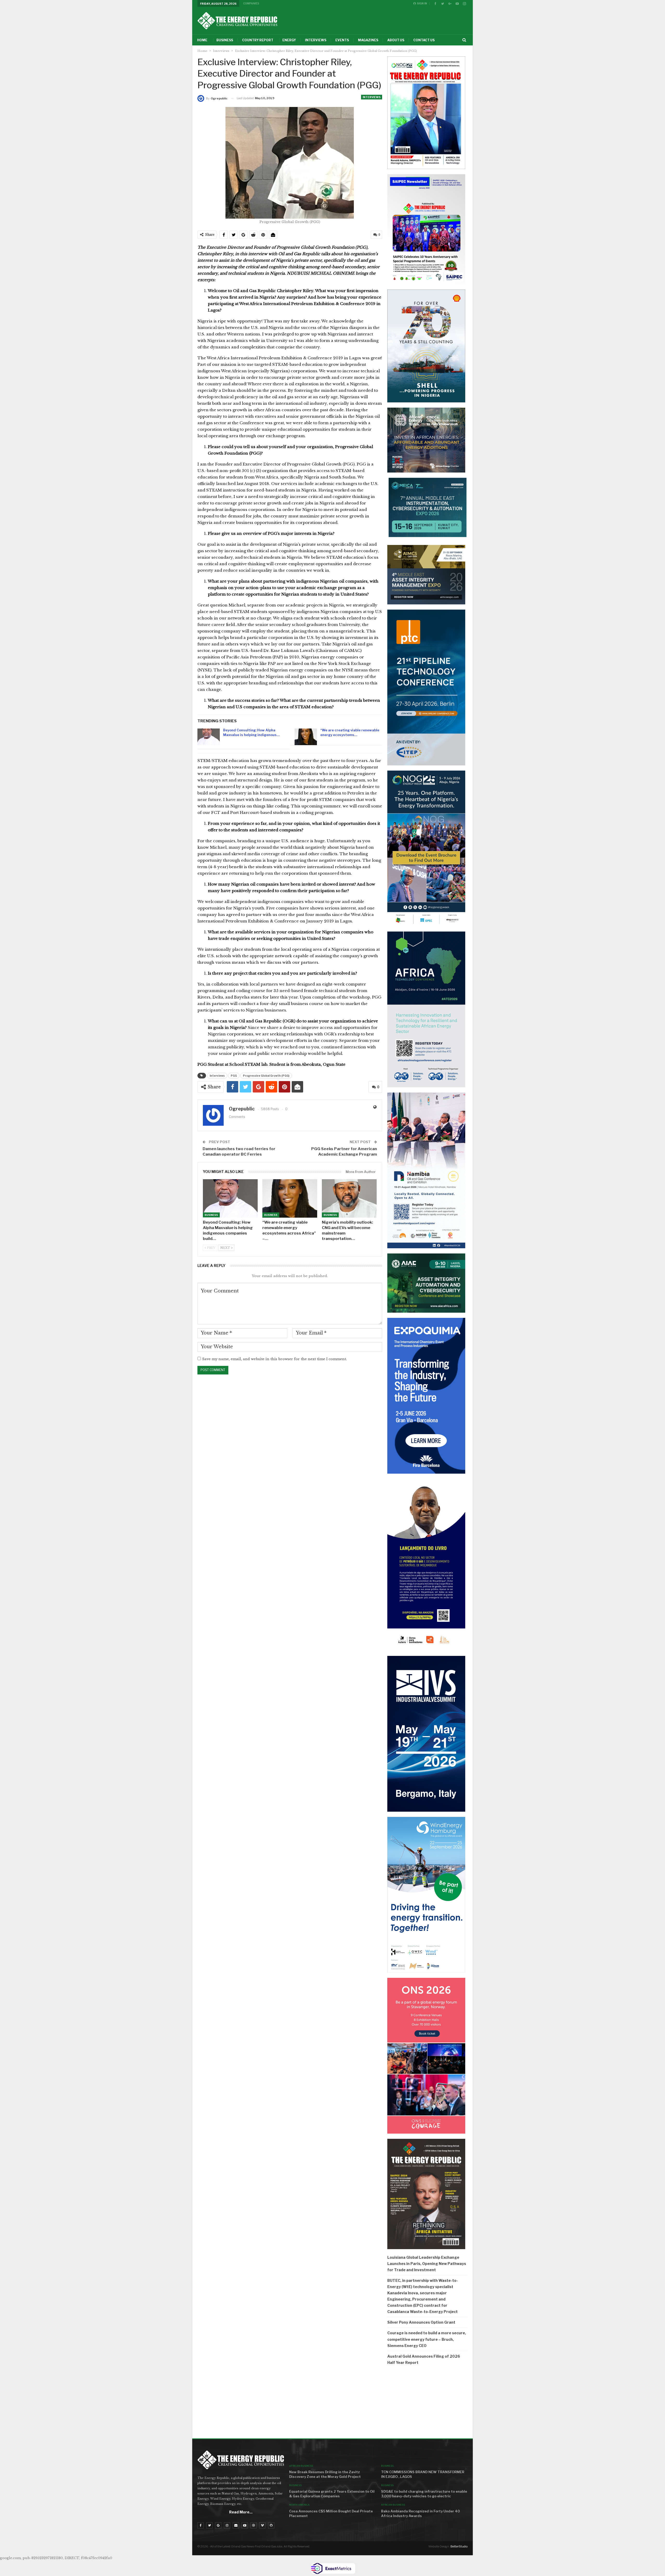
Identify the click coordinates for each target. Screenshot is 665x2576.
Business (225, 40)
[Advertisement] (427, 2403)
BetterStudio (459, 2546)
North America (299, 2505)
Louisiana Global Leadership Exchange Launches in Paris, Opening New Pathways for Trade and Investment (427, 2264)
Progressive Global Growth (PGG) (266, 1076)
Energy (289, 40)
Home (202, 40)
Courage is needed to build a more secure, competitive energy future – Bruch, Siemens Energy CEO (427, 2339)
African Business (301, 2466)
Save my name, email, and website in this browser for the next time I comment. (274, 1359)
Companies (251, 3)
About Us (396, 40)
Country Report (258, 40)
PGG (234, 1076)
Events (342, 40)
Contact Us (424, 40)
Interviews (316, 40)
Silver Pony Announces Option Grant (421, 2322)
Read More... (241, 2512)
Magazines (368, 40)
